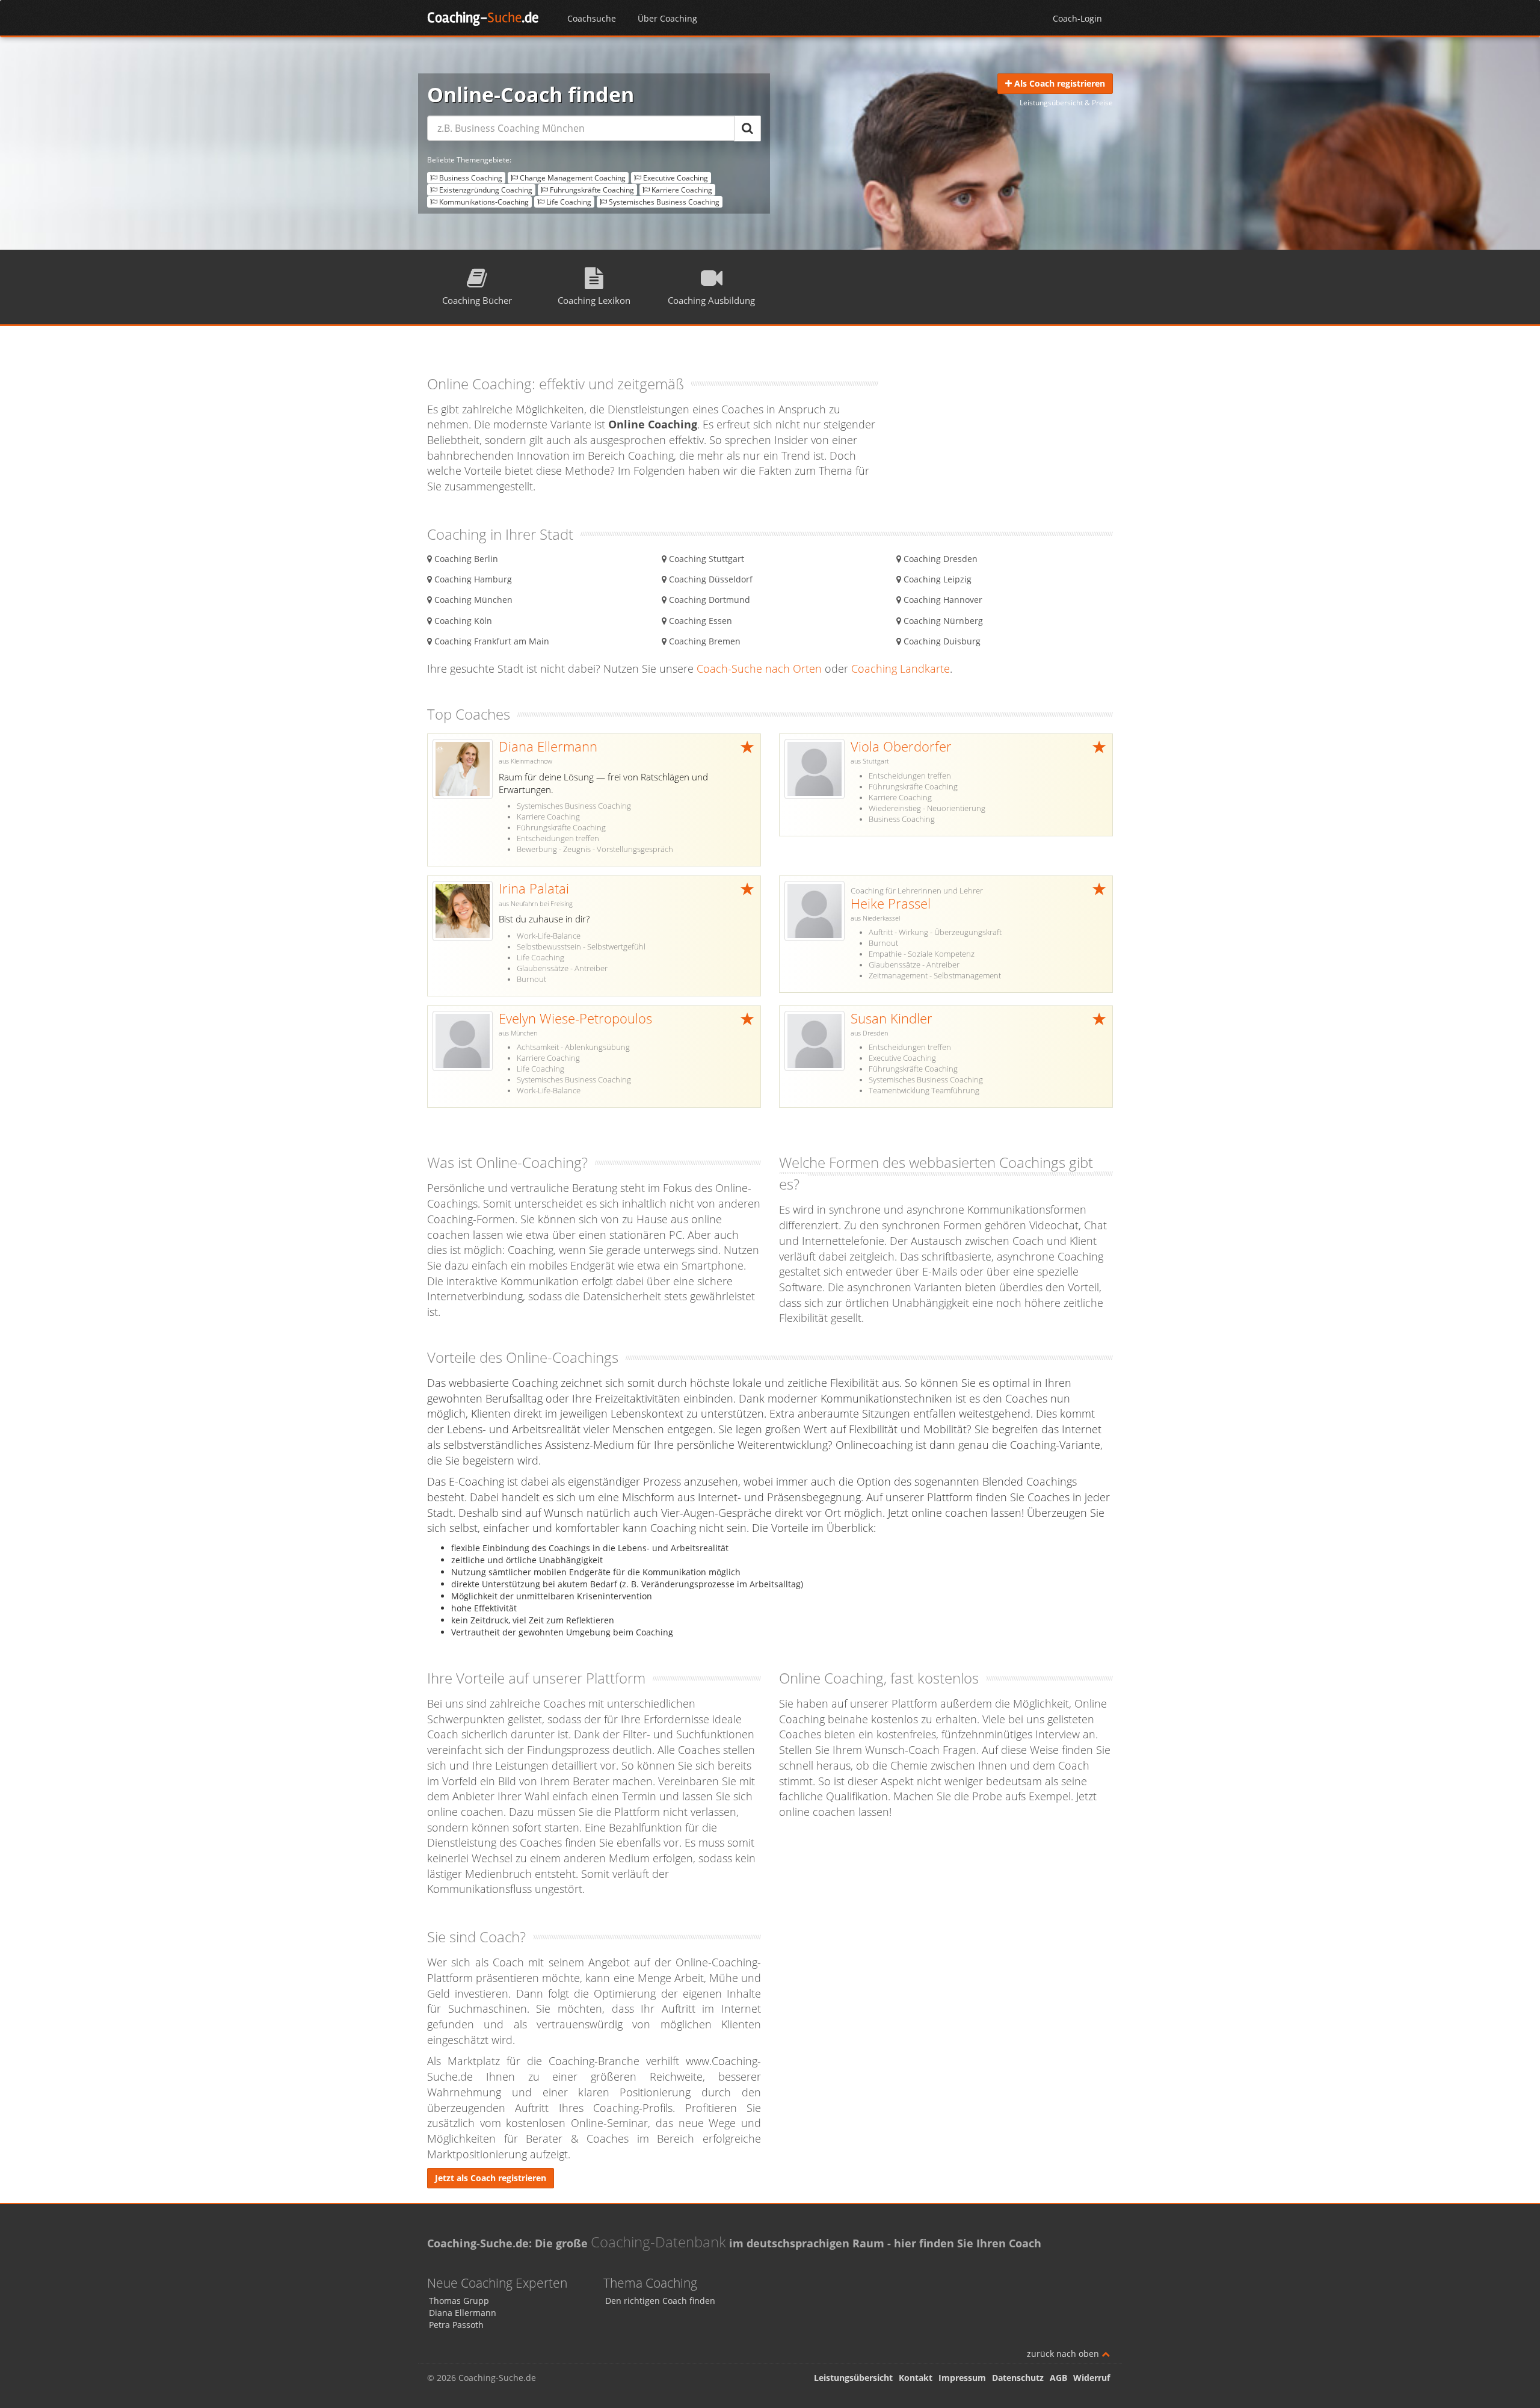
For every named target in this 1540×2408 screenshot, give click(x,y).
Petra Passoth (456, 2325)
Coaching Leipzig (936, 579)
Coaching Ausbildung (711, 300)
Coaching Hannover (942, 600)
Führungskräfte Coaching (591, 190)
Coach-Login (1077, 18)
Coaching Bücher (477, 300)
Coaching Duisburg (941, 641)
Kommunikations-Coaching (483, 202)
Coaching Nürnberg (942, 621)
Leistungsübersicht (853, 2378)
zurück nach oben (1064, 2354)
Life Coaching (568, 202)
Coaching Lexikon (594, 300)
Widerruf (1092, 2378)
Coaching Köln (462, 621)
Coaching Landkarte (901, 668)
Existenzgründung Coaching (485, 190)
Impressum (962, 2378)
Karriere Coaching (681, 190)
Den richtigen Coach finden (660, 2301)
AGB (1058, 2378)
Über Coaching (667, 18)
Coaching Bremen (704, 641)
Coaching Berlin (465, 559)
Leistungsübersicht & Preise (1066, 103)
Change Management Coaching (572, 178)
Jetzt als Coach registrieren (491, 2178)
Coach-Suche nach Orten (759, 668)
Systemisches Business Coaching (663, 202)
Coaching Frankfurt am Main (491, 641)
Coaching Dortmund (708, 600)
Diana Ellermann (463, 2313)
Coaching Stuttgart (705, 559)
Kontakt (916, 2378)
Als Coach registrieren (1058, 83)
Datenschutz (1018, 2378)
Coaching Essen (699, 621)
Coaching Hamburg (472, 579)
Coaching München (472, 600)
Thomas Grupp (459, 2301)
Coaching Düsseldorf (710, 579)
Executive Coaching (675, 178)
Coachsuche (592, 18)
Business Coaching (470, 178)
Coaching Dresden (939, 559)
